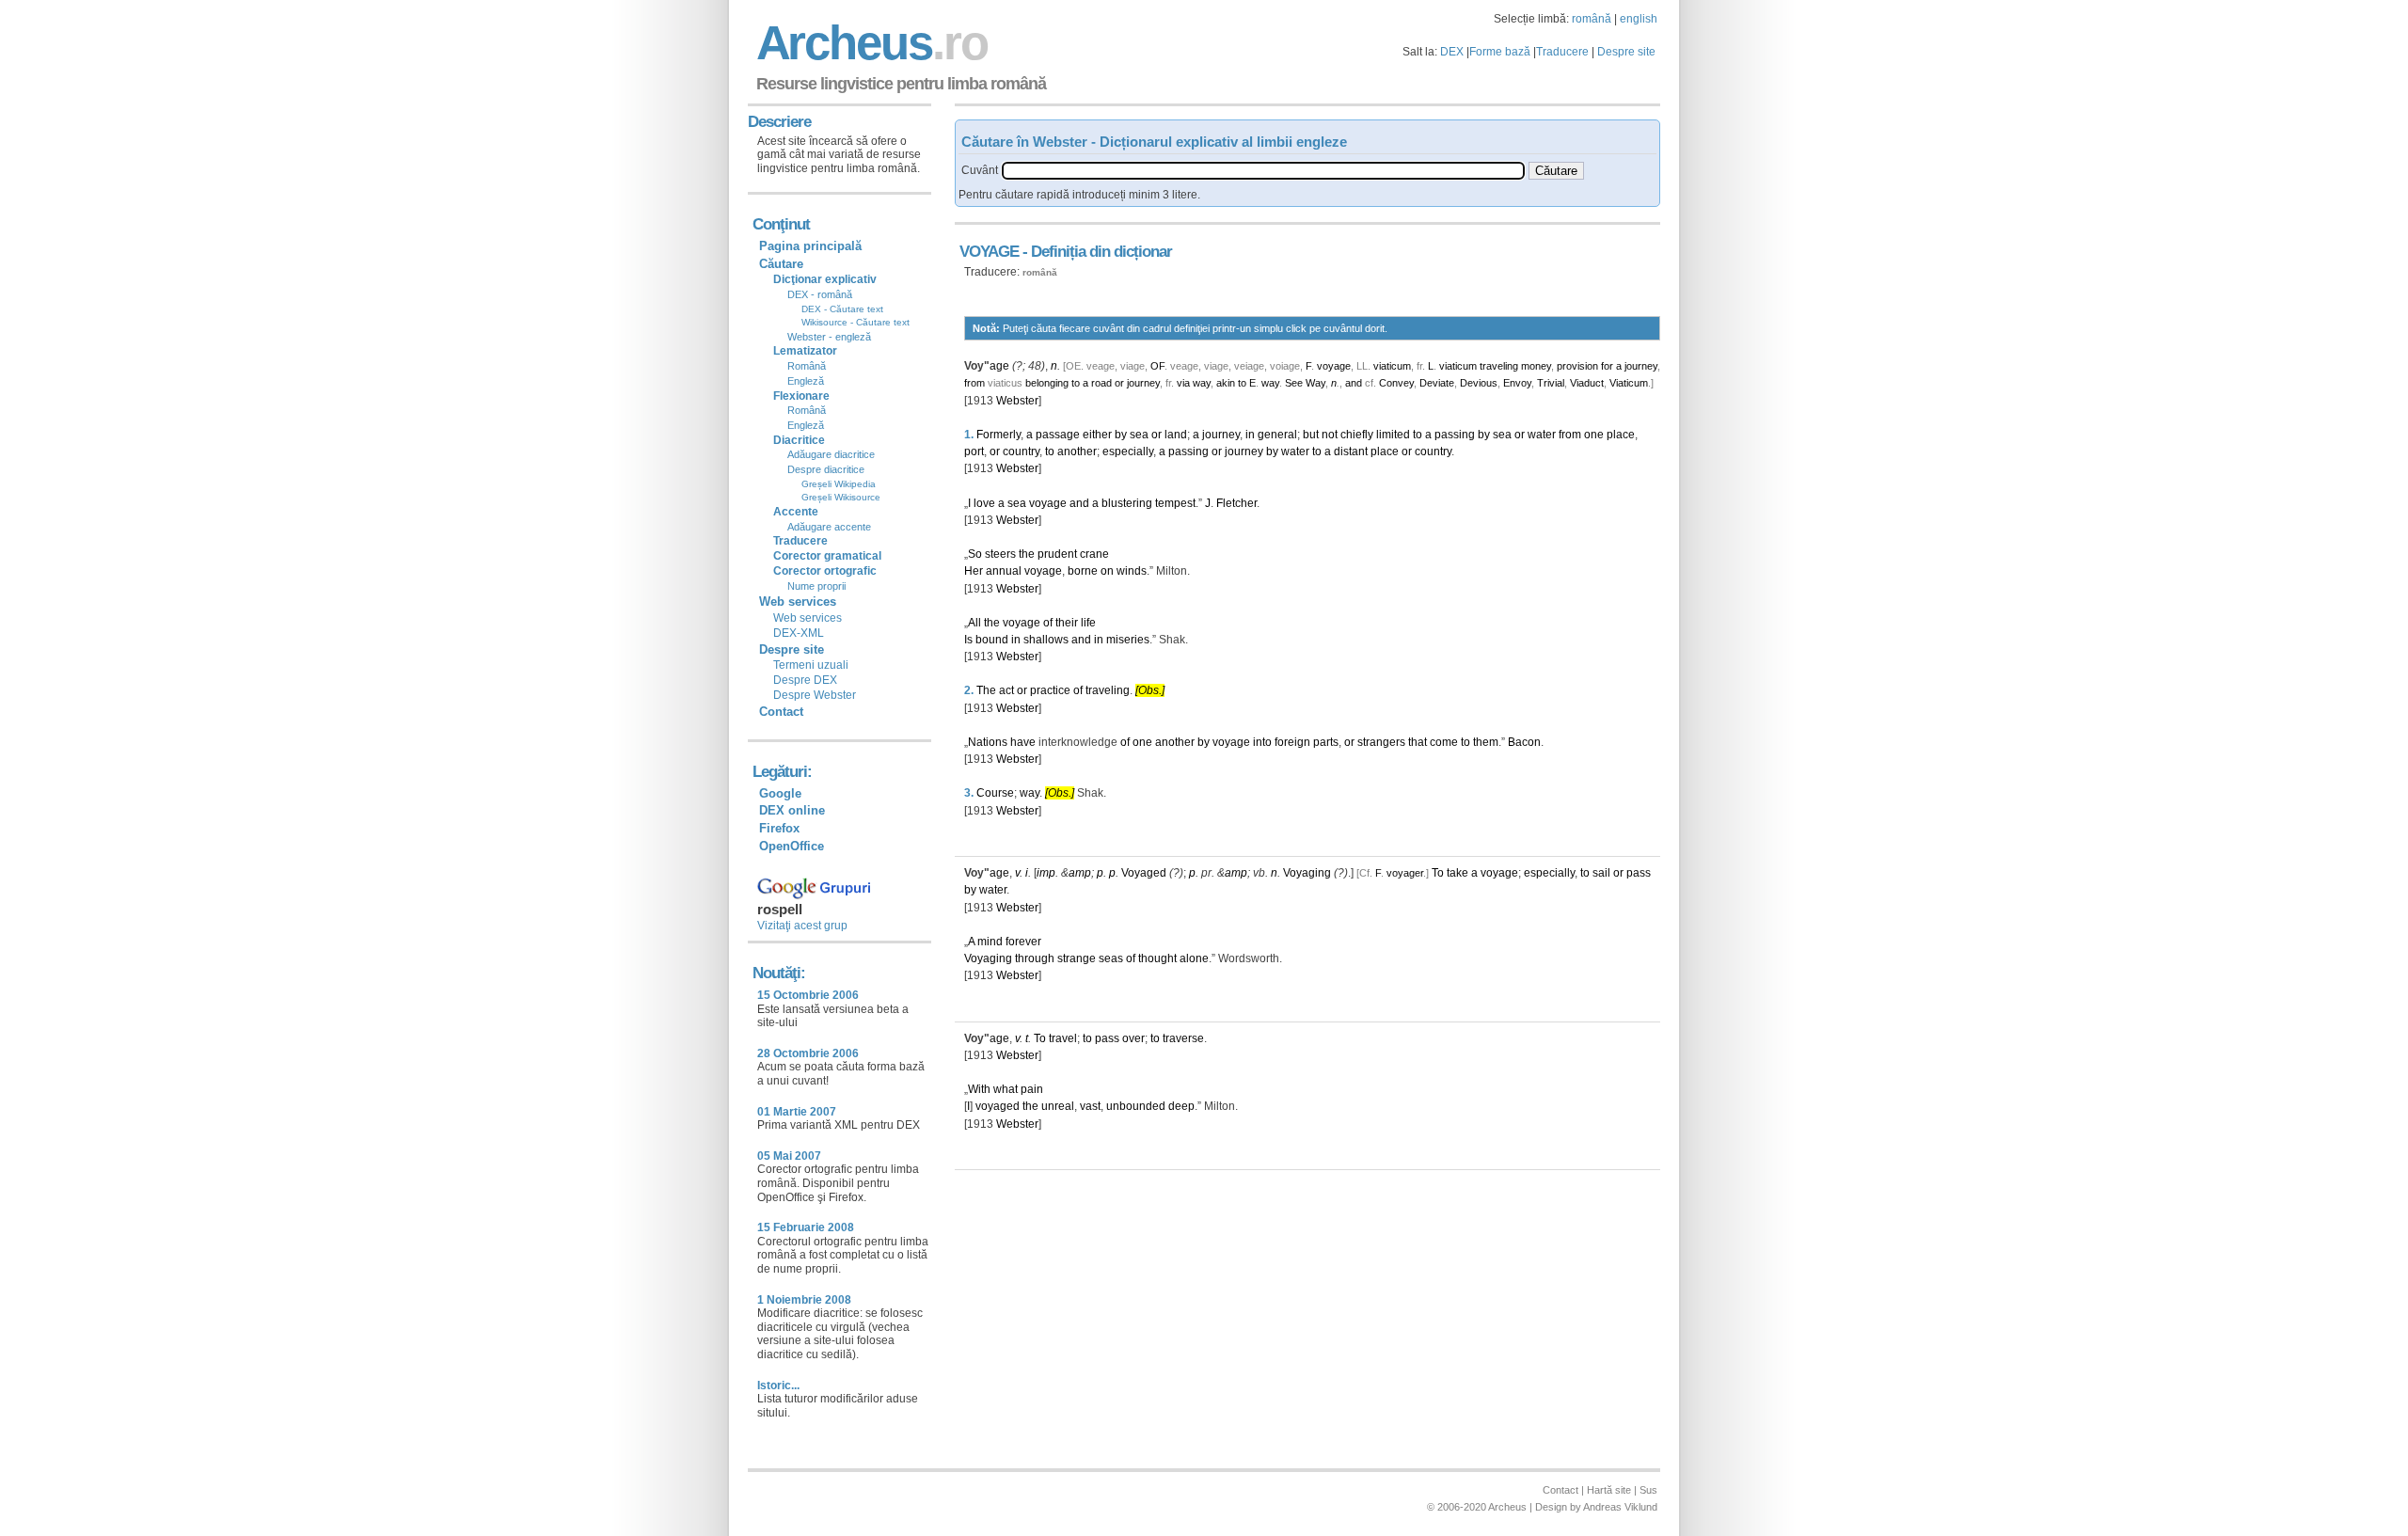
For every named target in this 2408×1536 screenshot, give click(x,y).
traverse (1183, 1038)
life (1088, 623)
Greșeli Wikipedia (839, 484)
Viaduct (1587, 383)
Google (780, 793)
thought (1157, 958)
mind (990, 942)
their (1067, 623)
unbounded (1136, 1106)
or (1119, 383)
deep (1181, 1106)
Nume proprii (816, 586)
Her (974, 571)
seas (1111, 958)
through (1035, 958)
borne (1083, 571)
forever (1023, 942)
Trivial (1551, 383)
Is (968, 640)
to (1076, 383)
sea (1139, 435)
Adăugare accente (829, 527)
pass (1639, 873)
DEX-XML (799, 633)
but (1311, 435)
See (1294, 383)
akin (1226, 383)
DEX (1452, 52)
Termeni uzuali (811, 665)
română (1592, 19)
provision (1577, 366)
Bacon (1524, 742)
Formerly (998, 435)
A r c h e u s (869, 43)
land (1176, 435)
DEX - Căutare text (842, 309)
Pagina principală (810, 246)
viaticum (1392, 366)
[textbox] (1263, 171)
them (1486, 742)
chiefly (1357, 435)
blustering (1127, 503)
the (1027, 554)
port (974, 451)
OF (1157, 366)
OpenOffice (792, 846)
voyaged (998, 1106)
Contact (781, 712)
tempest (1175, 503)
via (1183, 383)
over (1133, 1038)
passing (1455, 435)
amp (1080, 873)
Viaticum (1629, 383)
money (1536, 366)
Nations (988, 742)
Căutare (781, 264)
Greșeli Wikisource (841, 497)
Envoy (1517, 383)
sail (1601, 873)
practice (1050, 690)
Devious (1479, 383)
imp (1046, 873)
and (1354, 383)
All (974, 623)
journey (1641, 366)
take (1457, 873)
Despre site (1626, 52)
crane (1094, 554)
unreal (1058, 1106)
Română (807, 366)
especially (1128, 451)
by (1121, 435)
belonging (1047, 383)
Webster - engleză (829, 337)
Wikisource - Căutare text (855, 322)
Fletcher (1236, 503)
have (1023, 742)
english (1639, 19)
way (1202, 383)
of (1048, 623)
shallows (1046, 640)
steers (1000, 554)
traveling (1499, 366)
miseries (1128, 640)
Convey (1396, 383)
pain (1032, 1089)
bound (992, 640)
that (1418, 742)
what (1006, 1089)
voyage (1334, 366)
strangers (1381, 742)
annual (1004, 571)
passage (1058, 435)
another (1077, 451)
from (974, 383)
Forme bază (1500, 52)
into (1262, 742)
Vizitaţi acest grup (802, 926)
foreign (1292, 742)
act (1006, 690)
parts (1326, 742)
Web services (808, 618)
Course (995, 793)
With (979, 1089)
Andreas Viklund (1620, 1507)
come (1444, 742)
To (1438, 873)
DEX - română (820, 294)
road (1101, 383)
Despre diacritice (826, 469)
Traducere (1562, 52)
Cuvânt (980, 170)
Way (1315, 383)
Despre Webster (815, 695)
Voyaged (1144, 873)
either (1097, 435)
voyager (1405, 873)
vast (1090, 1106)
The (986, 690)
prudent (1057, 554)
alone (1194, 958)
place (1621, 435)
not (1330, 435)
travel (1063, 1038)
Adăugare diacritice (831, 454)
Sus (1648, 1490)
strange (1077, 958)
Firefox (779, 828)
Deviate (1437, 383)
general (1277, 435)
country (1021, 451)
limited (1393, 435)
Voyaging (1307, 873)
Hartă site (1609, 1490)
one (1594, 435)
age (999, 366)
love (984, 503)
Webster (1017, 401)
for (1607, 366)
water (1542, 435)
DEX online (792, 810)
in (1250, 435)
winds (1132, 571)
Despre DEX (805, 680)
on (1107, 571)
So (975, 554)
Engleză (806, 381)
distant (1351, 451)
